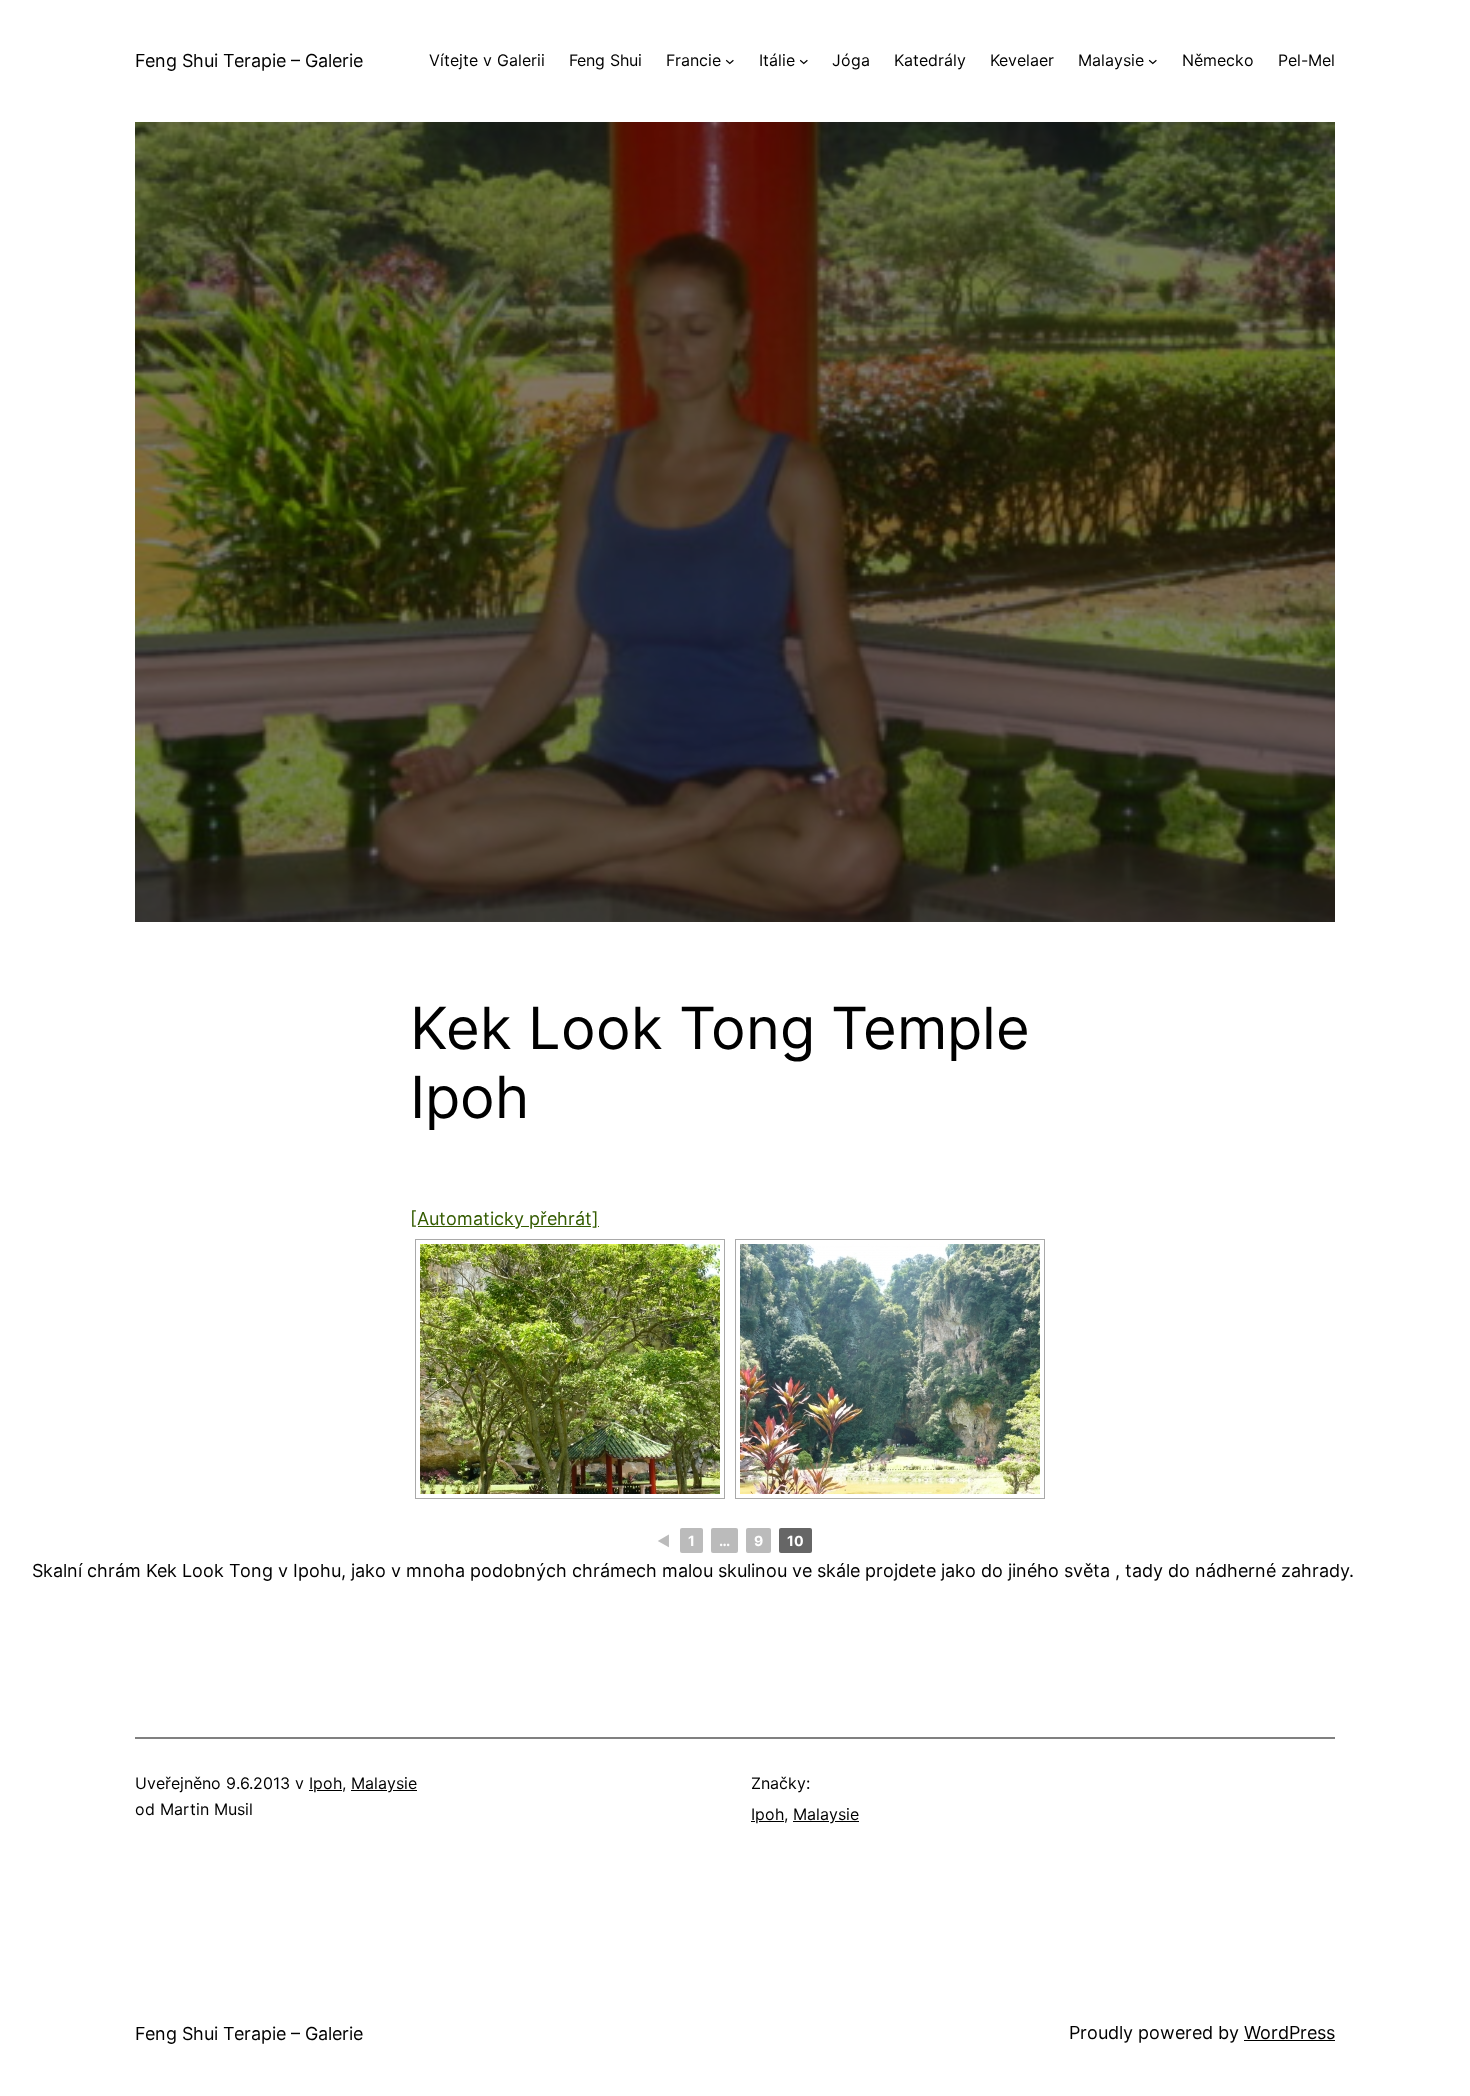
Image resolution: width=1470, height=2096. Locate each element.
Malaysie (384, 1783)
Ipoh (325, 1783)
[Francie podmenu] (730, 61)
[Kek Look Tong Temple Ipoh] (570, 1369)
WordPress (1289, 2032)
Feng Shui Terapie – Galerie (249, 60)
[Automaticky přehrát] (504, 1218)
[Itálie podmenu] (804, 61)
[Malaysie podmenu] (1153, 61)
